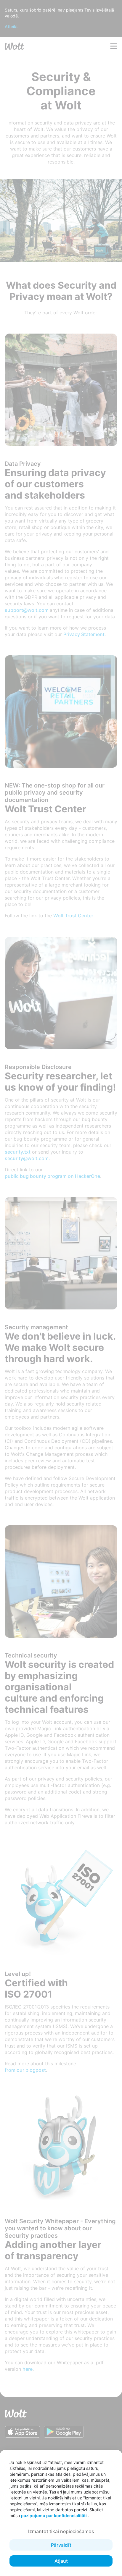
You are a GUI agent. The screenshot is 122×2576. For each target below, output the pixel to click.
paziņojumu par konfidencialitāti (54, 2516)
